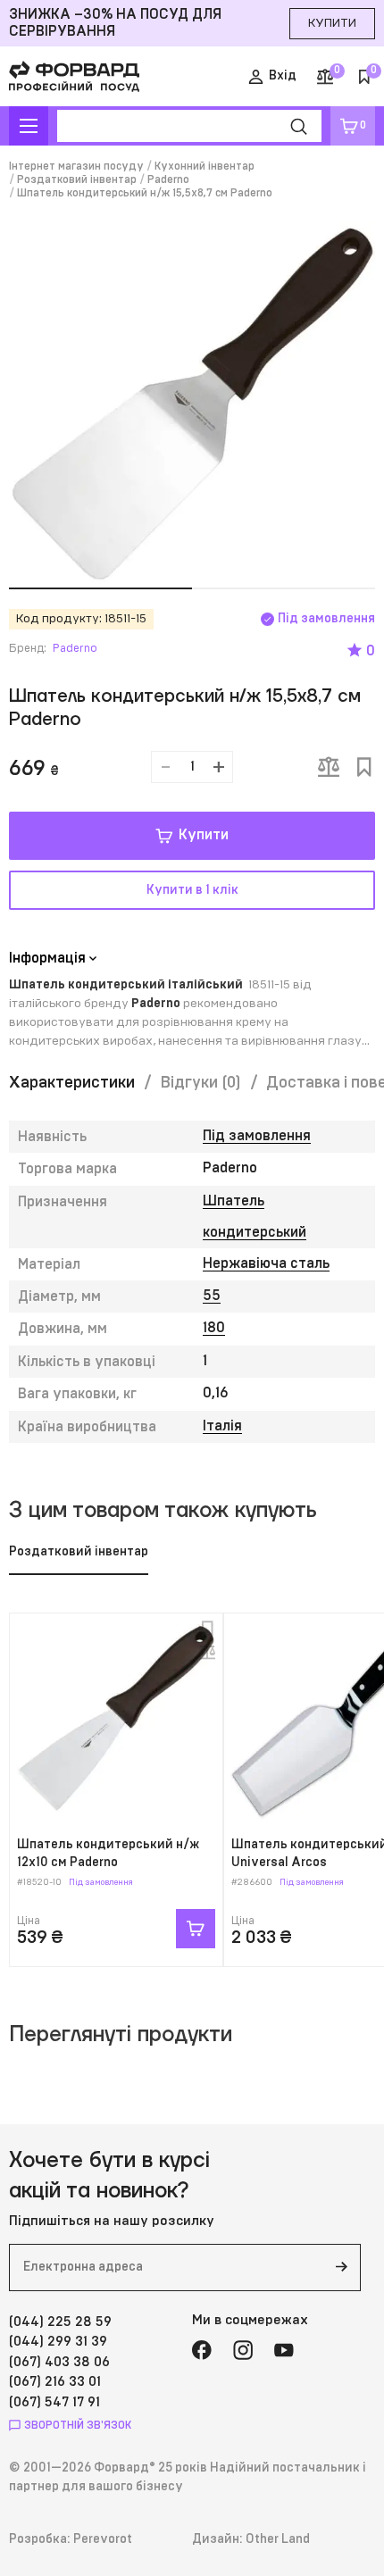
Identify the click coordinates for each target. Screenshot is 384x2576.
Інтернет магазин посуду (76, 166)
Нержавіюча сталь (266, 1263)
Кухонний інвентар (205, 166)
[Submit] (341, 2268)
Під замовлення (257, 1136)
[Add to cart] (196, 1929)
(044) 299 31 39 (58, 2342)
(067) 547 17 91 (54, 2402)
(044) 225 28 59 (60, 2322)
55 (212, 1296)
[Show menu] (29, 126)
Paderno (168, 179)
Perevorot (103, 2539)
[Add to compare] (329, 767)
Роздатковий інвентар (77, 179)
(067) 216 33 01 (55, 2382)
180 (214, 1328)
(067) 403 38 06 (59, 2362)
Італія (222, 1426)
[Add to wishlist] (364, 767)
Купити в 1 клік (192, 890)
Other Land (278, 2539)
